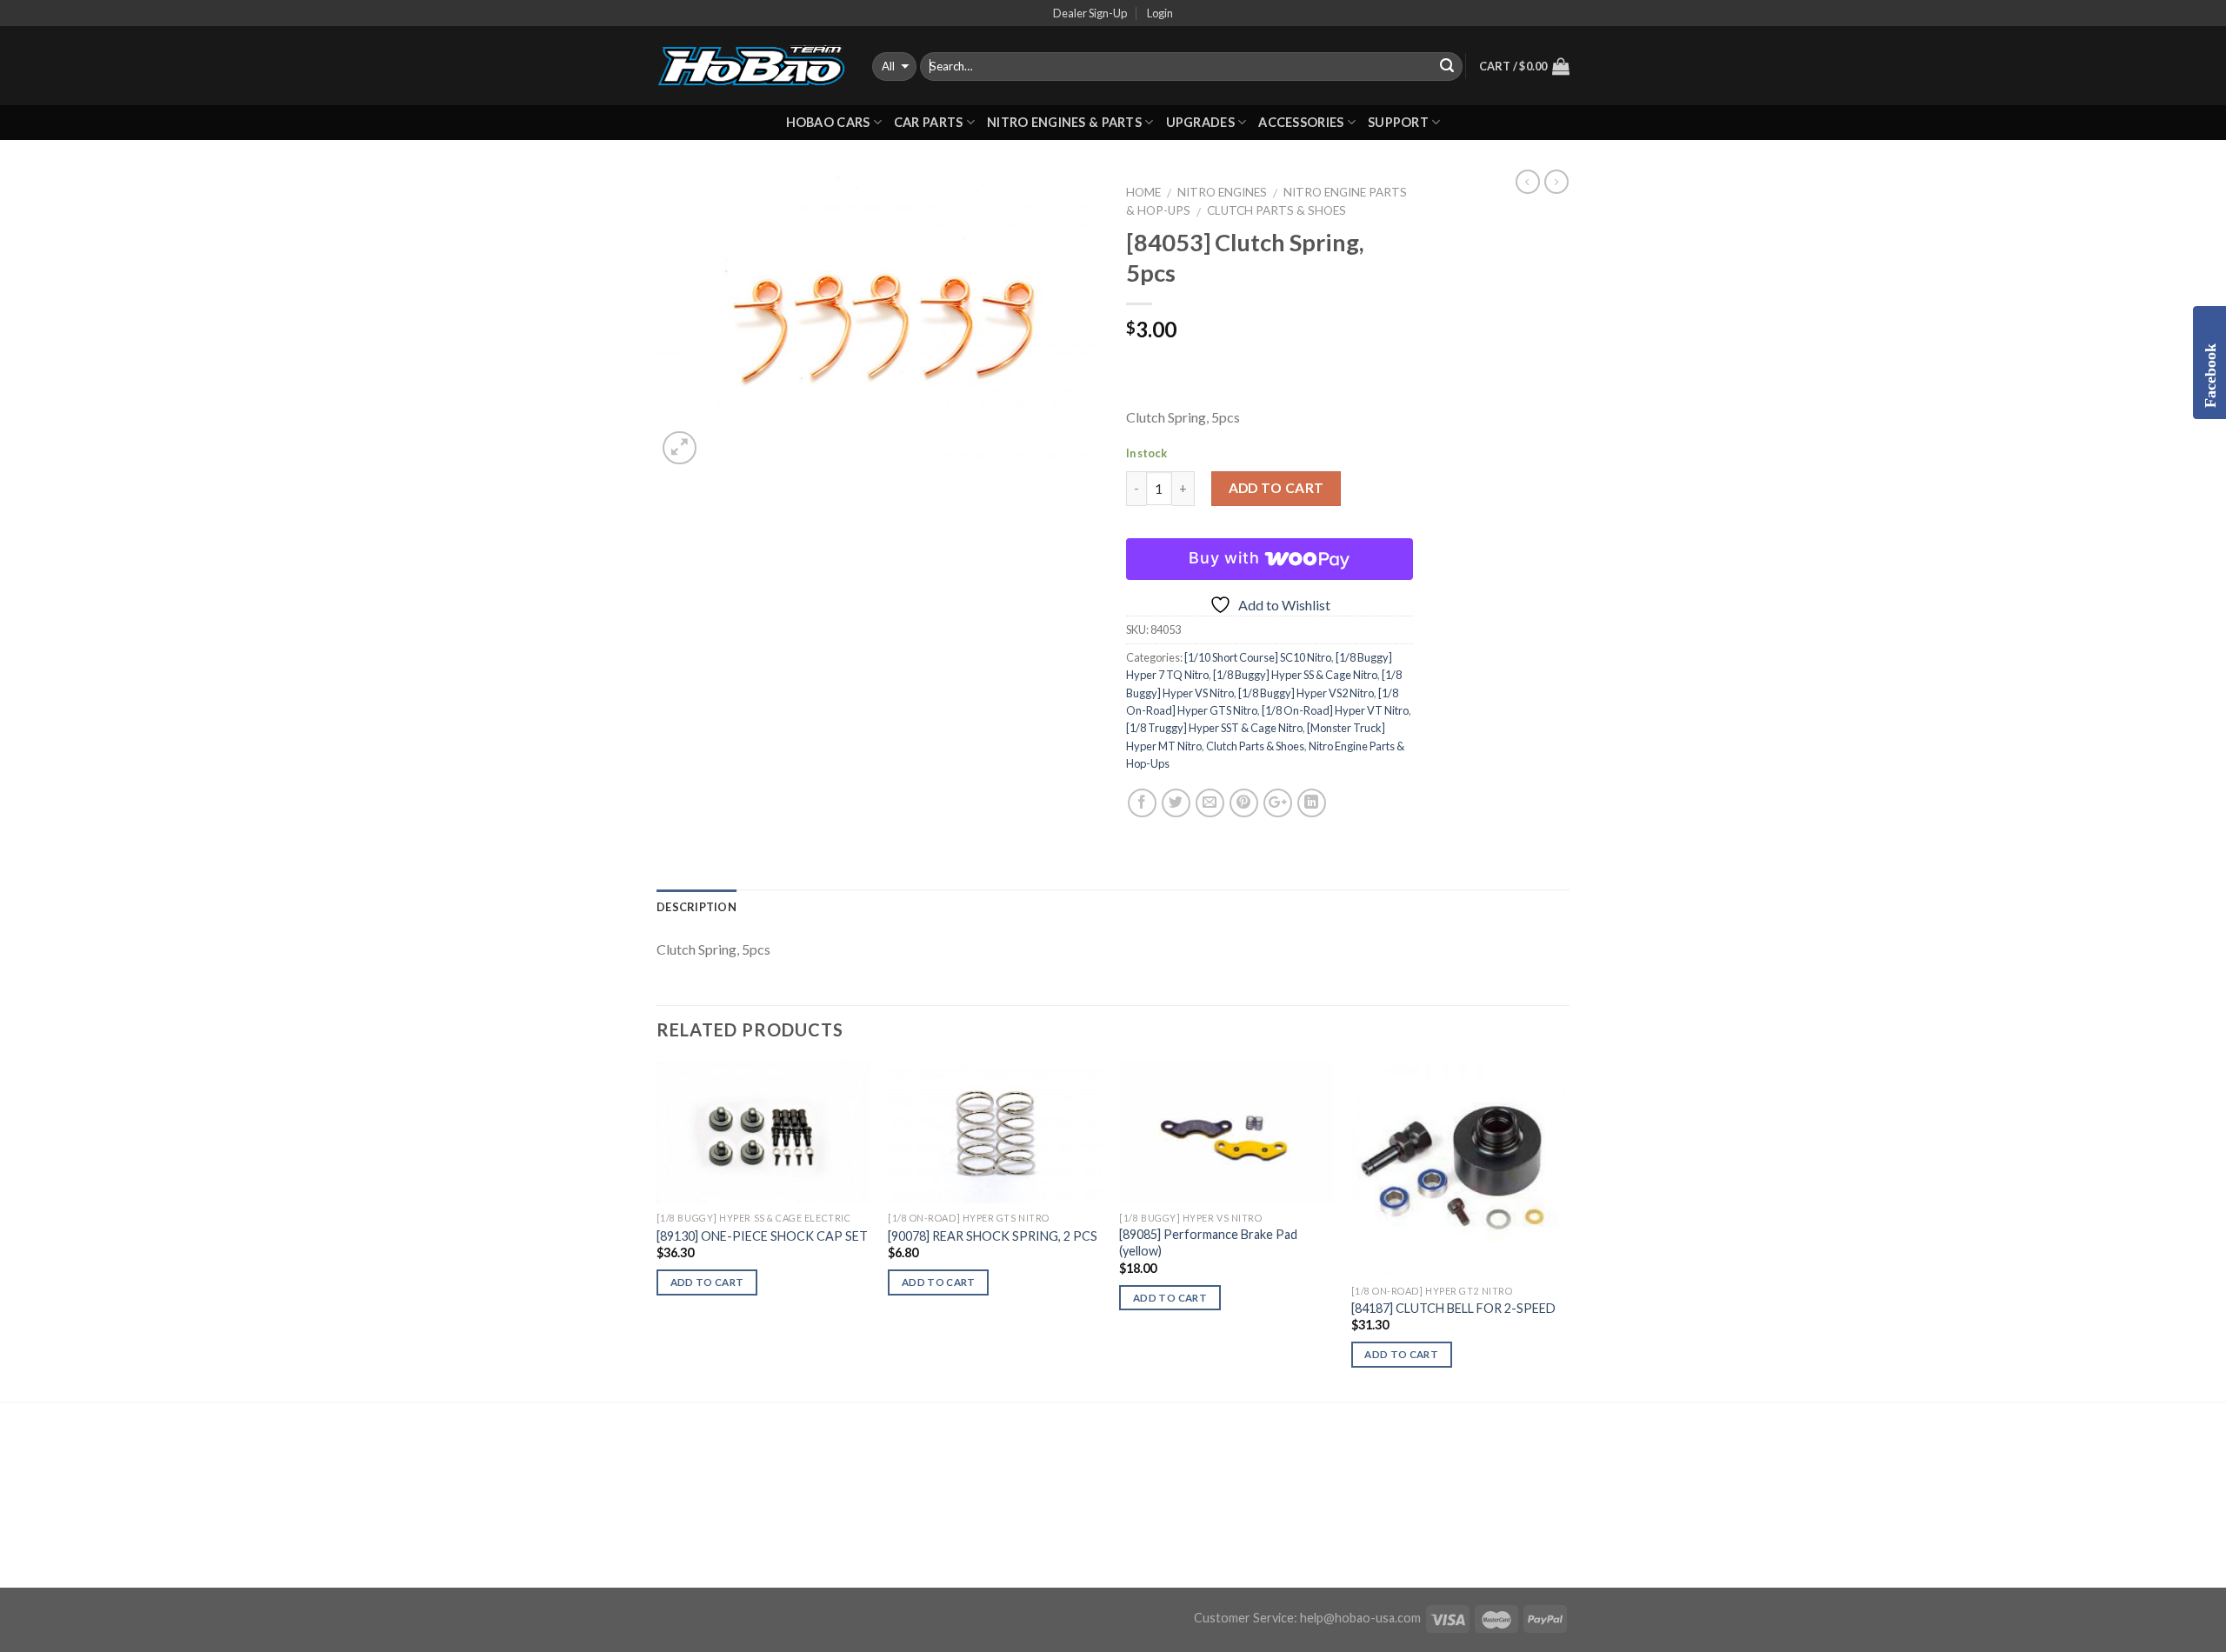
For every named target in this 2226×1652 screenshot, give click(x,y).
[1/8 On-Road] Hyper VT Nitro (1335, 710)
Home (1143, 192)
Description (696, 907)
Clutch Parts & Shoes (1276, 210)
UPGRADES (1200, 122)
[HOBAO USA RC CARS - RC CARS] (751, 66)
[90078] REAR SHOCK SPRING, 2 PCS (993, 1236)
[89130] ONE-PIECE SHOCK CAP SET (762, 1236)
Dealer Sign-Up (1090, 13)
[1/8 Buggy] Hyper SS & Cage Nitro (1295, 675)
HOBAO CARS (828, 122)
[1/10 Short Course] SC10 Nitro (1258, 657)
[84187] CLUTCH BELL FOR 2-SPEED (1453, 1308)
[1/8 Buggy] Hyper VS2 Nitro (1306, 693)
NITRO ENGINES (1222, 192)
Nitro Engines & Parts (1064, 122)
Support (1398, 122)
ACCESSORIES (1301, 122)
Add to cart (1276, 488)
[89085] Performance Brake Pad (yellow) (1208, 1242)
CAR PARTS (929, 122)
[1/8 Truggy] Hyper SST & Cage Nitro (1214, 728)
